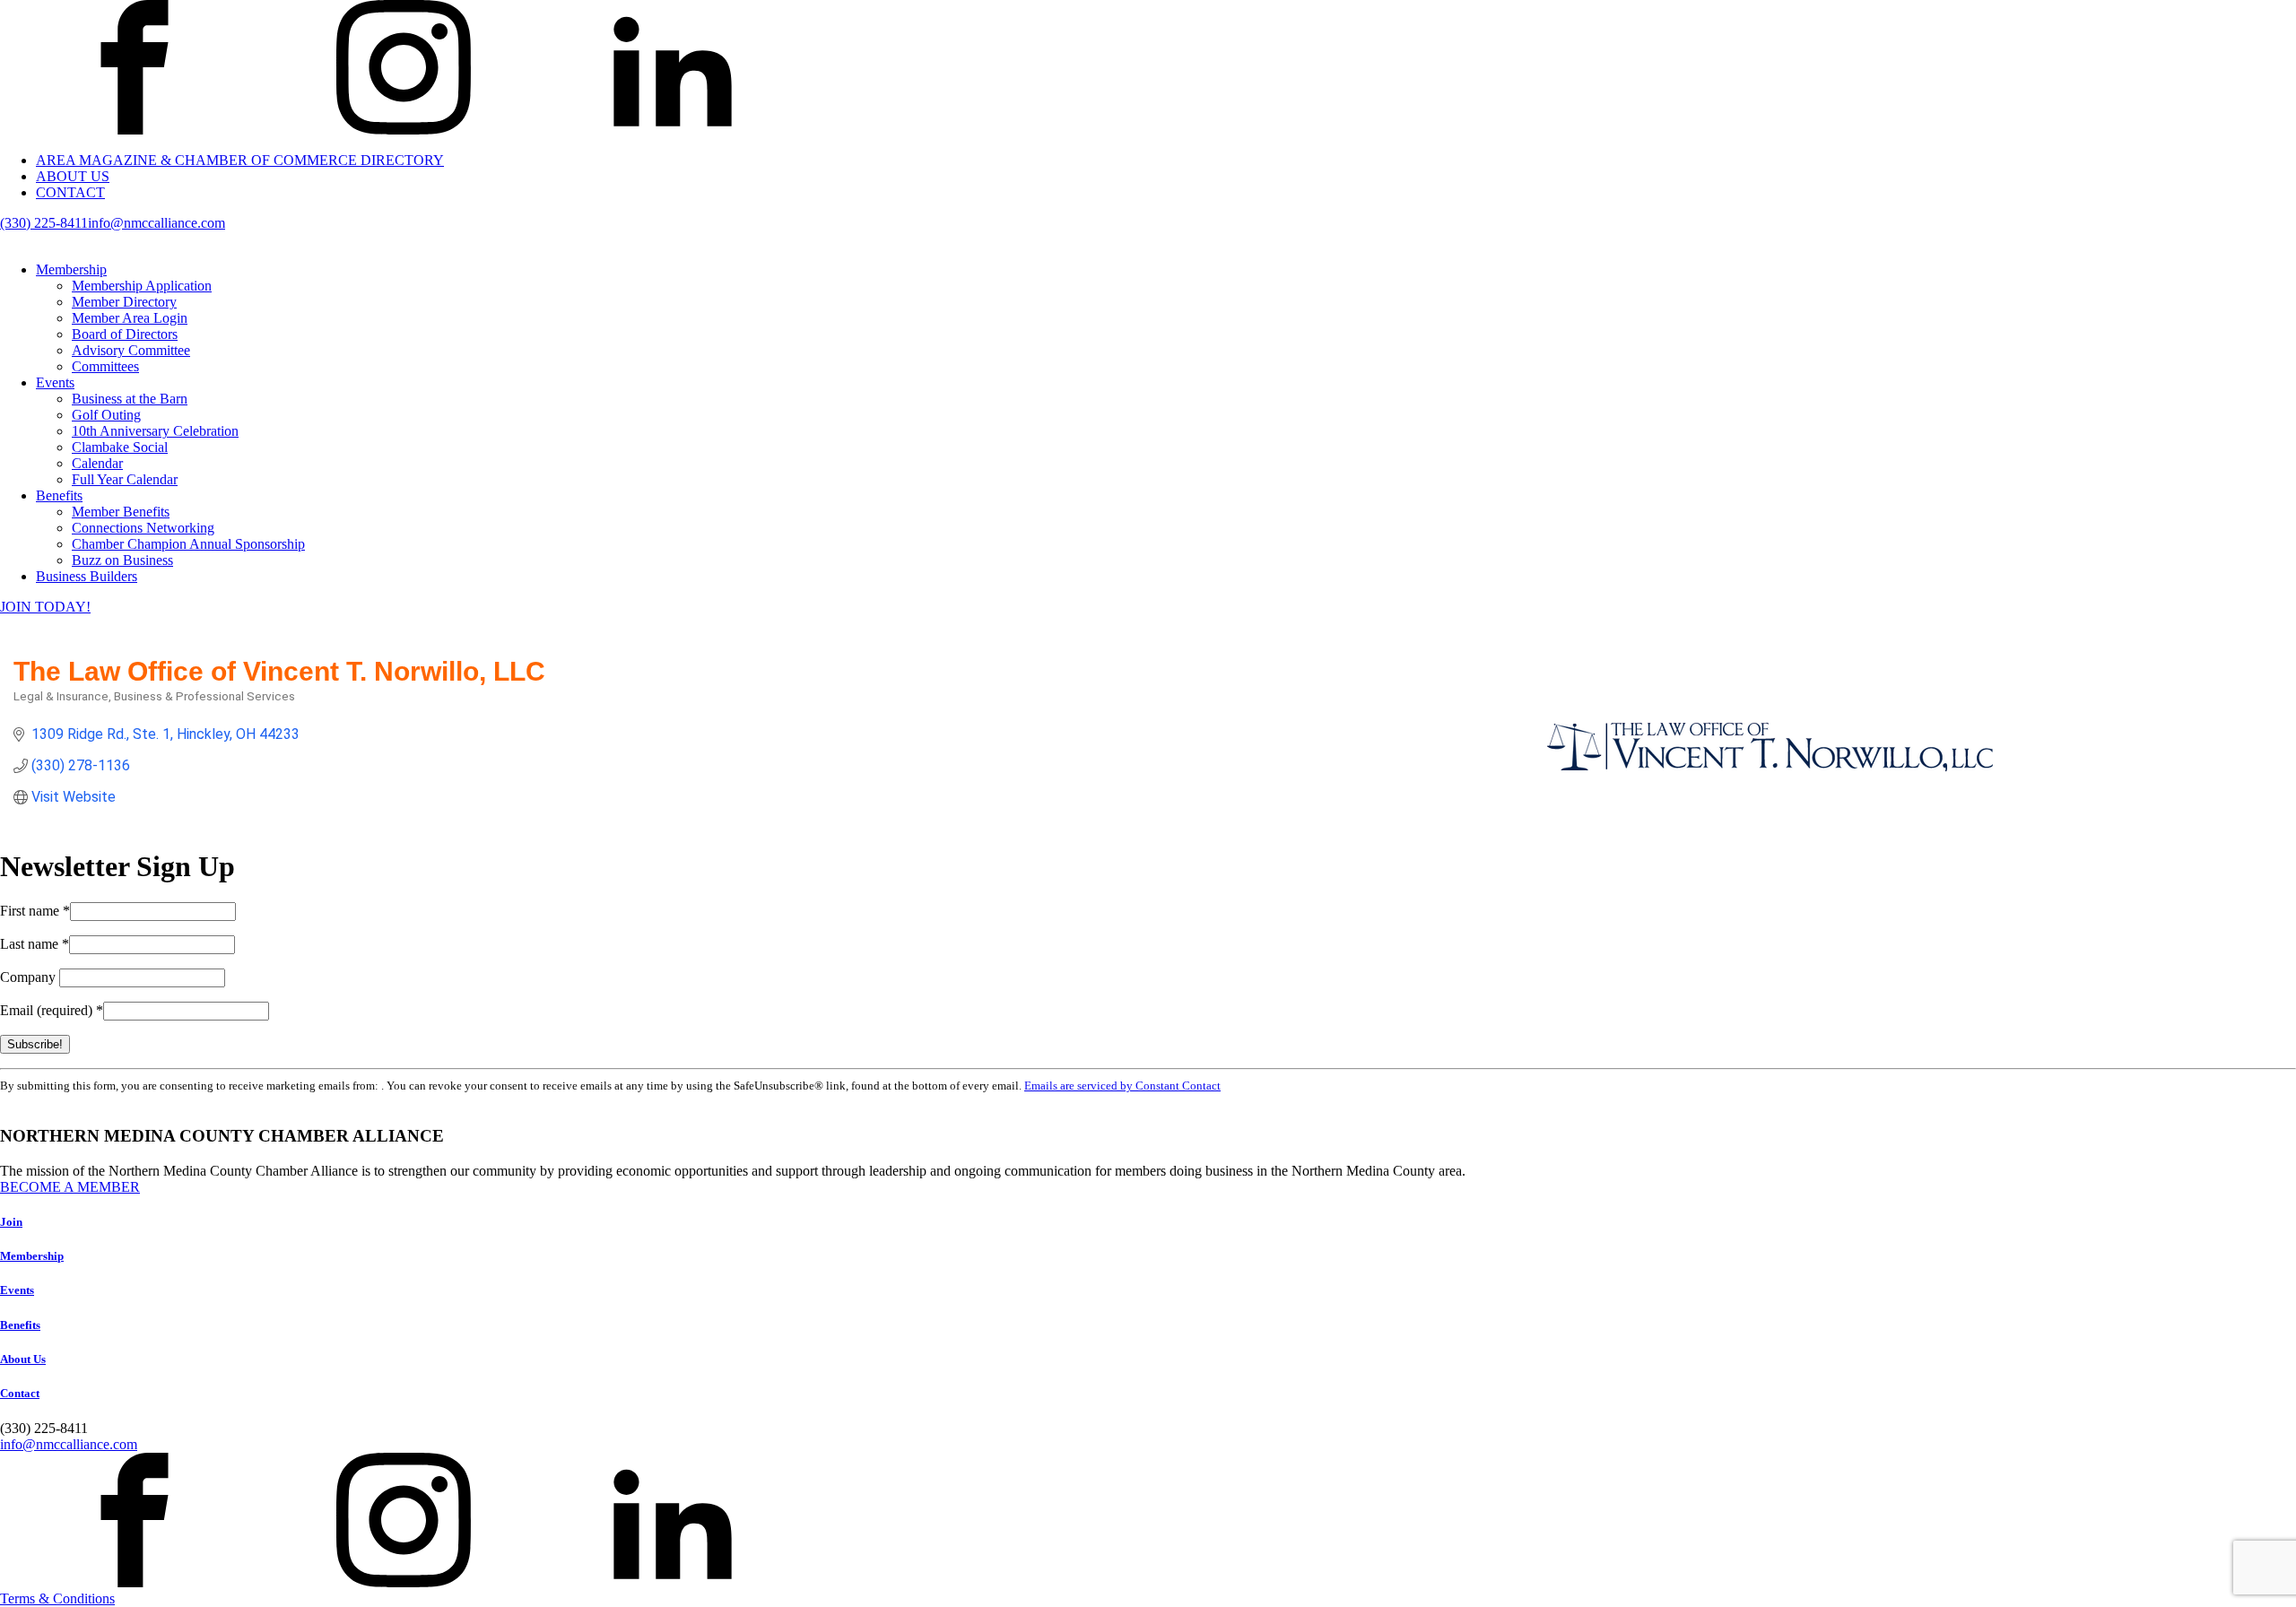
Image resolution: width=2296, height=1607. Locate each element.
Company (30, 977)
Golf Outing (106, 415)
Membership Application (142, 286)
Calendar (97, 463)
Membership (71, 269)
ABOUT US (73, 176)
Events (55, 382)
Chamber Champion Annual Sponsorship (188, 544)
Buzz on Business (122, 560)
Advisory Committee (131, 350)
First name (35, 911)
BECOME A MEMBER (70, 1187)
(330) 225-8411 (44, 223)
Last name (35, 944)
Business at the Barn (130, 399)
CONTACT (70, 192)
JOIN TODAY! (45, 607)
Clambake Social (120, 447)
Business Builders (87, 576)
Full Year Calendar (125, 479)
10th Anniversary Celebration (155, 431)
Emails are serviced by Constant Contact (1122, 1086)
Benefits (59, 495)
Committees (105, 366)
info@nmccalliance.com (157, 223)
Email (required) (52, 1010)
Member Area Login (130, 318)
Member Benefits (121, 512)
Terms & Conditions (57, 1598)
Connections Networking (143, 528)
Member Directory (124, 302)
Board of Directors (125, 334)
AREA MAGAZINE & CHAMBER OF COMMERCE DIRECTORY (240, 160)
